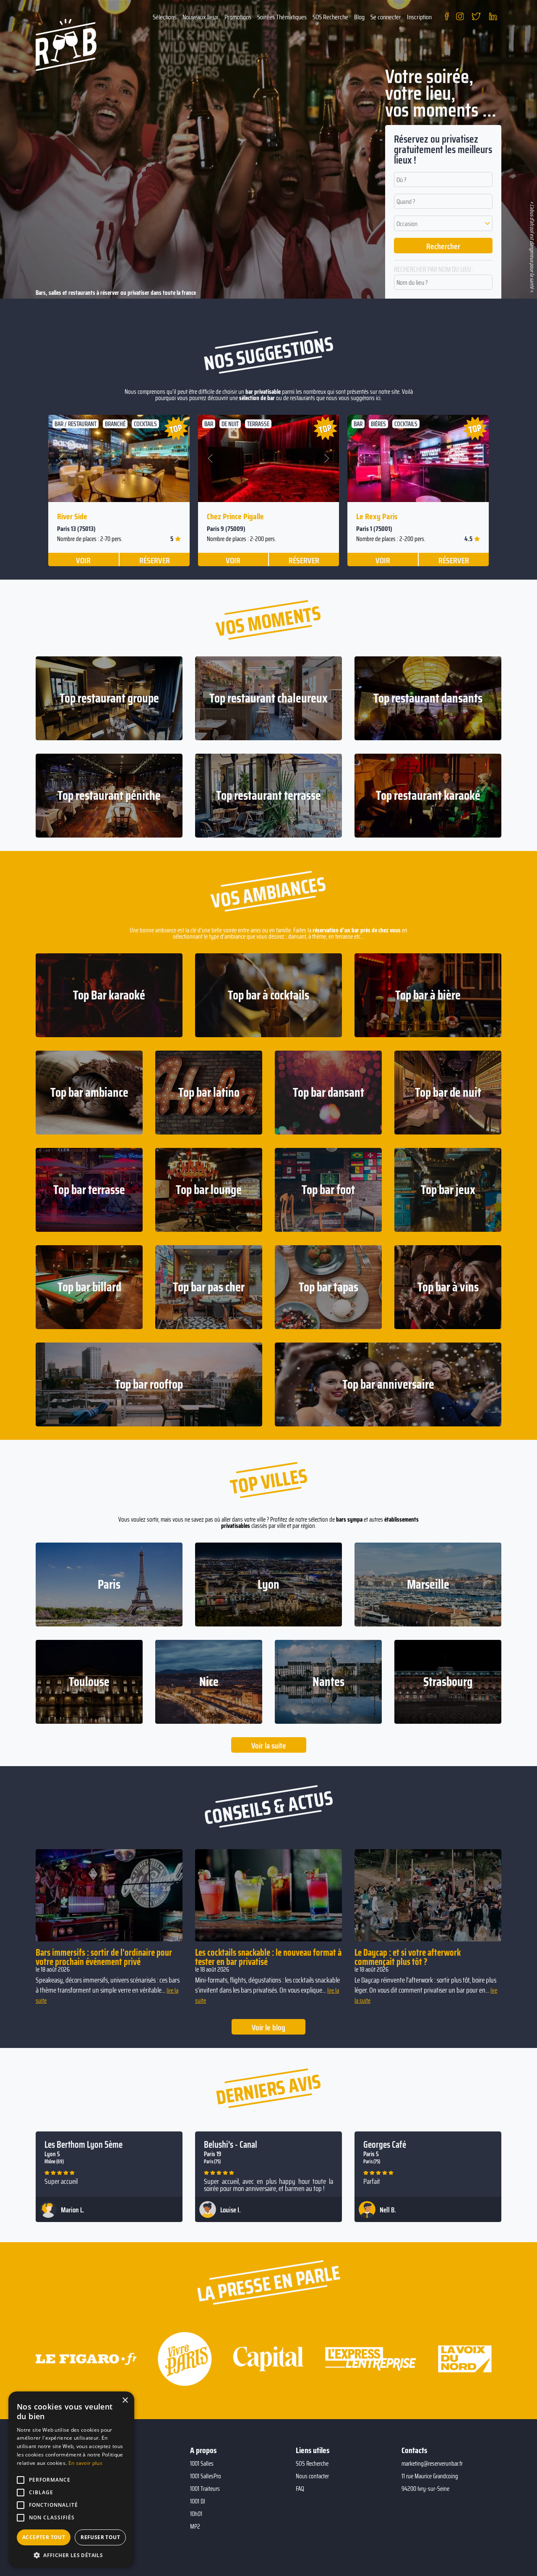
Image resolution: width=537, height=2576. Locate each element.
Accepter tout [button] (44, 2537)
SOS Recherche (330, 17)
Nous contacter (312, 2476)
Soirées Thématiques (282, 17)
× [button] (125, 2400)
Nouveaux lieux (201, 17)
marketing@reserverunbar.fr (432, 2464)
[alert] (71, 2480)
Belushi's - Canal (231, 2145)
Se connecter (386, 17)
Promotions (238, 17)
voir (83, 560)
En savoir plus (85, 2463)
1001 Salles (202, 2464)
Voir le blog (268, 2027)
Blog (359, 17)
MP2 (195, 2527)
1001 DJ (198, 2501)
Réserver (155, 560)
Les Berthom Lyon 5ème (83, 2145)
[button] (443, 223)
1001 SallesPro (206, 2476)
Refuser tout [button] (100, 2537)
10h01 (196, 2514)
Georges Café (385, 2145)
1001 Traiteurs (205, 2489)
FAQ (300, 2489)
